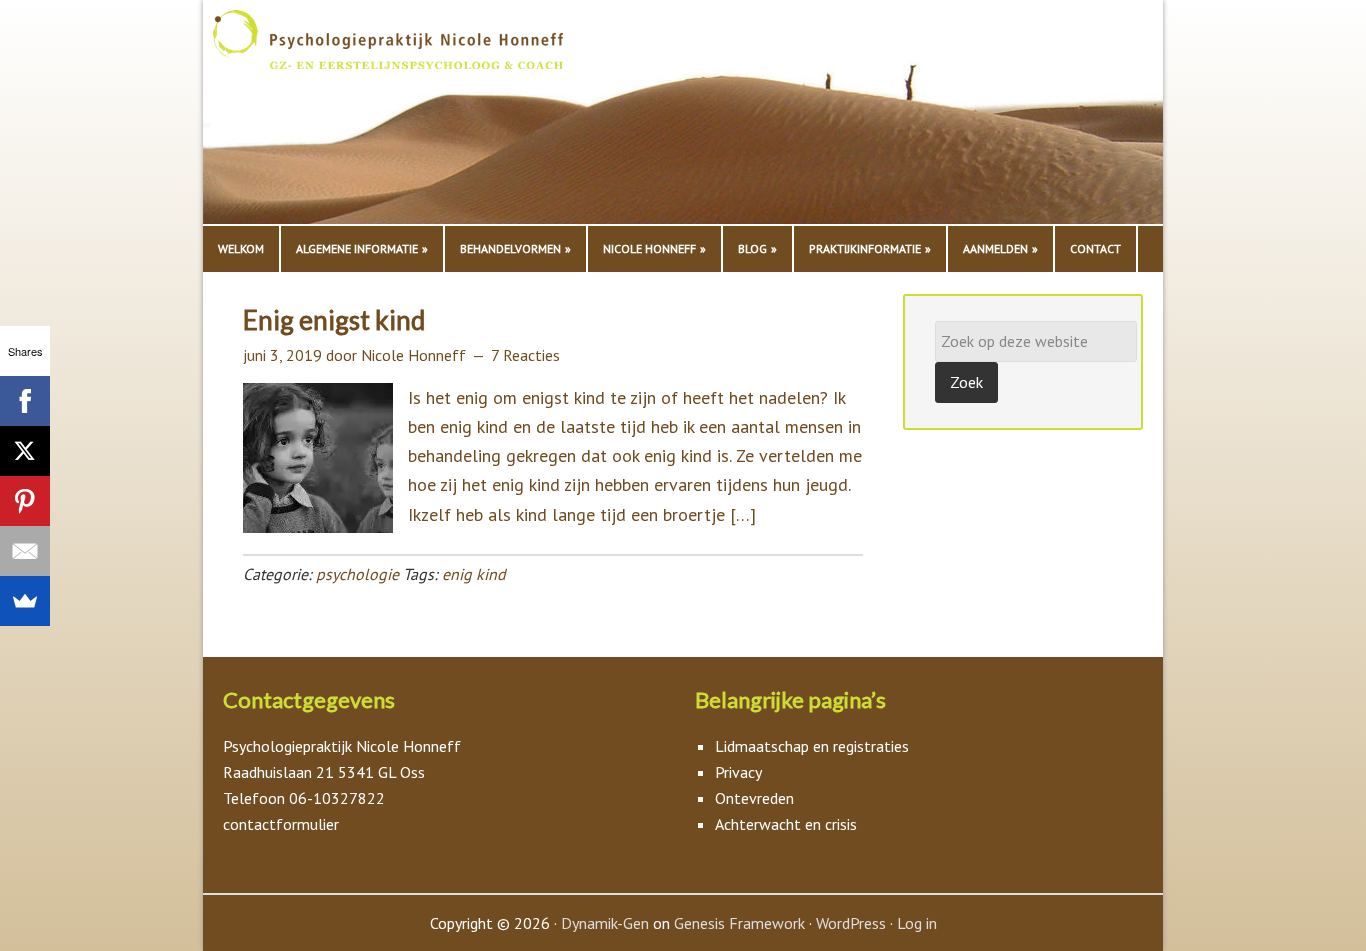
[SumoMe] (25, 601)
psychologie (357, 574)
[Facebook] (25, 401)
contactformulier (281, 824)
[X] (25, 451)
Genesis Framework (739, 923)
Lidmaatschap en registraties (812, 746)
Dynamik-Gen (605, 923)
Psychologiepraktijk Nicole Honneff (413, 117)
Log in (917, 923)
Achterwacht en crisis (786, 824)
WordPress (851, 923)
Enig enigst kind (334, 320)
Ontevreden (754, 798)
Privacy (738, 772)
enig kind (474, 574)
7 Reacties (525, 355)
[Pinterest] (25, 501)
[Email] (25, 551)
